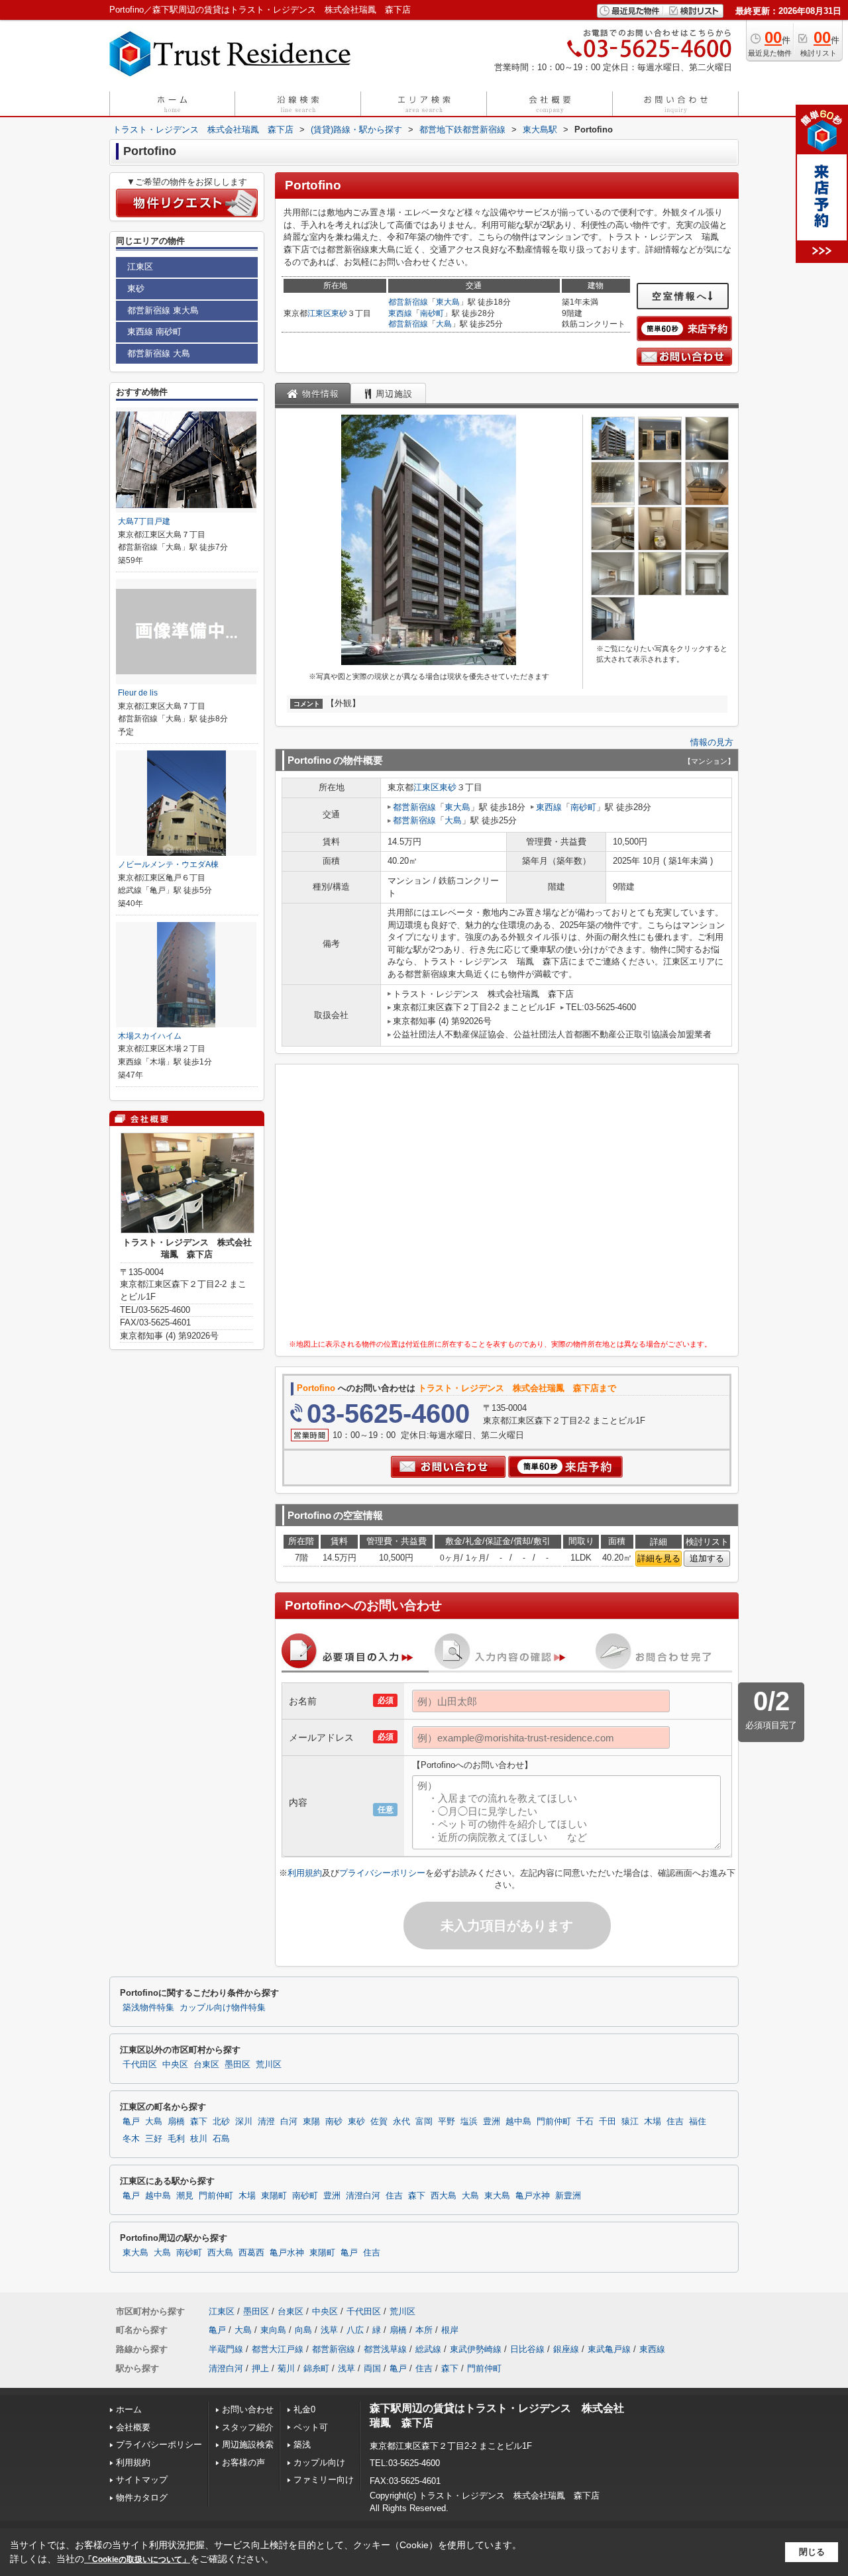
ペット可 (311, 2427)
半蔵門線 (226, 2349)
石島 (221, 2139)
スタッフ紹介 (248, 2427)
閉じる (812, 2552)
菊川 (286, 2368)
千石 (585, 2122)
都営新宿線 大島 (159, 353)
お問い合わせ (248, 2409)
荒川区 (269, 2065)
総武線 (428, 2349)
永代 (401, 2122)
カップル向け (319, 2462)
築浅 (302, 2445)
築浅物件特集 (148, 2008)
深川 (244, 2122)
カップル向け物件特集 (223, 2008)
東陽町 (274, 2196)
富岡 (424, 2122)
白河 (289, 2122)
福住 (698, 2122)
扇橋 (176, 2122)
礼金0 (304, 2409)
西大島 (444, 2196)
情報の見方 (712, 742)
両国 (372, 2368)
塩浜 (469, 2122)
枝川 (199, 2139)
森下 (199, 2122)
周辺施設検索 (248, 2445)
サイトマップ (142, 2480)
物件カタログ (142, 2498)
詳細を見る (659, 1558)
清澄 (266, 2122)
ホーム (129, 2409)
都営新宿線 (408, 302)
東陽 (311, 2122)
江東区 (319, 313)
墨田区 (238, 2065)
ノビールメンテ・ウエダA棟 (168, 864)
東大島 (448, 302)
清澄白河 (363, 2196)
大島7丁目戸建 (144, 521)
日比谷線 (527, 2349)
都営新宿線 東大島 (163, 310)
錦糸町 (316, 2368)
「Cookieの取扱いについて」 (137, 2559)
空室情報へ (680, 296)
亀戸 (131, 2122)
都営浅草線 (385, 2349)
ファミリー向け (324, 2480)
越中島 (518, 2122)
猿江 (630, 2122)
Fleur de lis (138, 693)
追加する (707, 1558)
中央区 (175, 2065)
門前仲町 (554, 2122)
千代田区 (140, 2065)
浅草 (329, 2330)
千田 (608, 2122)
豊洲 (492, 2122)
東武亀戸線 (609, 2349)
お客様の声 (243, 2462)
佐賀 (379, 2122)
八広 (355, 2330)
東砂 (339, 313)
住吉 (675, 2122)
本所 (424, 2330)
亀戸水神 (533, 2196)
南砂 (334, 2122)
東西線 (400, 313)
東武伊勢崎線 (476, 2349)
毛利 (176, 2139)
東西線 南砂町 (154, 332)
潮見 (185, 2196)
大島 (444, 324)
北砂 (221, 2122)
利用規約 (305, 1873)
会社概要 (133, 2427)
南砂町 (432, 313)
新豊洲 (568, 2196)
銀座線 (566, 2349)
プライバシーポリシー (382, 1873)
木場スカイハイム (150, 1036)
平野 (447, 2122)
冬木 (131, 2139)
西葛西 (251, 2253)
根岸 (450, 2330)
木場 (653, 2122)
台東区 (206, 2065)
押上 (260, 2368)
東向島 (273, 2330)
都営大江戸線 (278, 2349)
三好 (154, 2139)
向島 (303, 2330)
